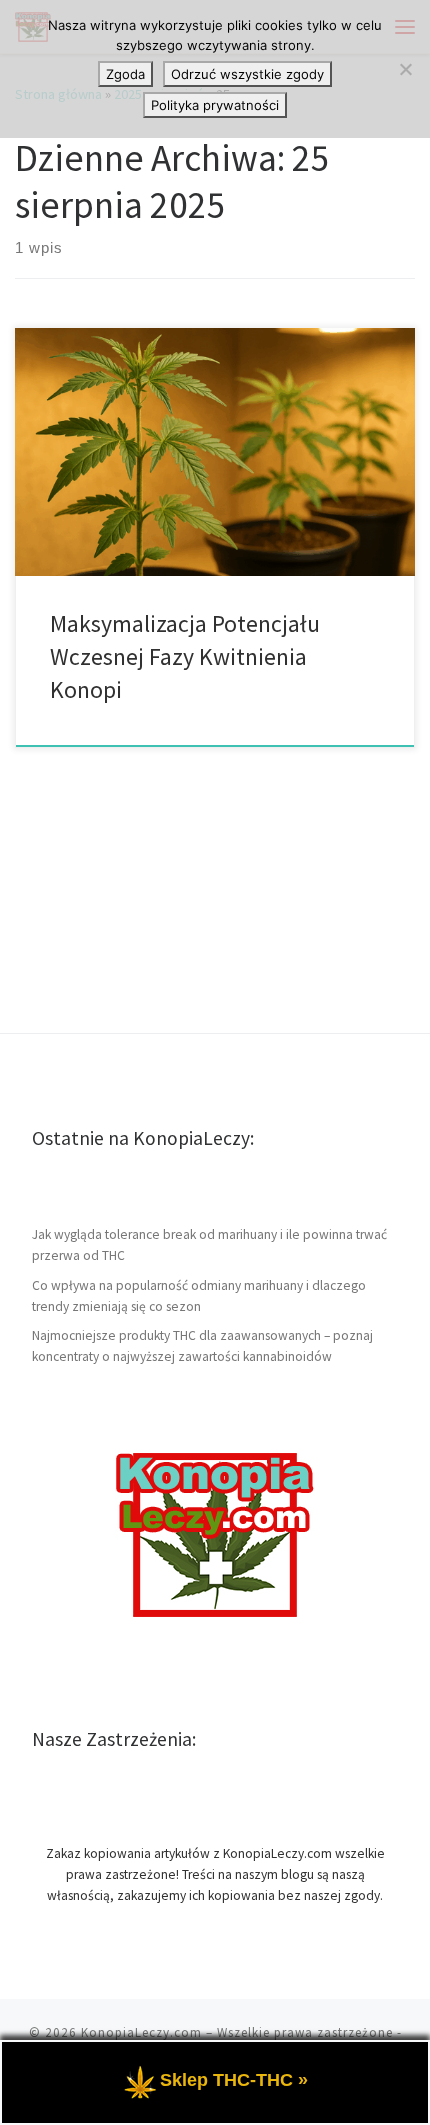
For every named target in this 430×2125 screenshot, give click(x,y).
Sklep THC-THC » (234, 2080)
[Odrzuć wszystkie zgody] (405, 69)
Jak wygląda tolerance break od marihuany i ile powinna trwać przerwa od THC (209, 1245)
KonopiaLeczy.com (141, 2032)
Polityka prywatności (215, 105)
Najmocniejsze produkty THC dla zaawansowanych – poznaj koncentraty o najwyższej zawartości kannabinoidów (202, 1346)
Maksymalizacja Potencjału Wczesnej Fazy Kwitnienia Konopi (185, 657)
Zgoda (125, 74)
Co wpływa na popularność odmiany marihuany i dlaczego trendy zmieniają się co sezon (199, 1296)
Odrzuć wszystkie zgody (247, 74)
